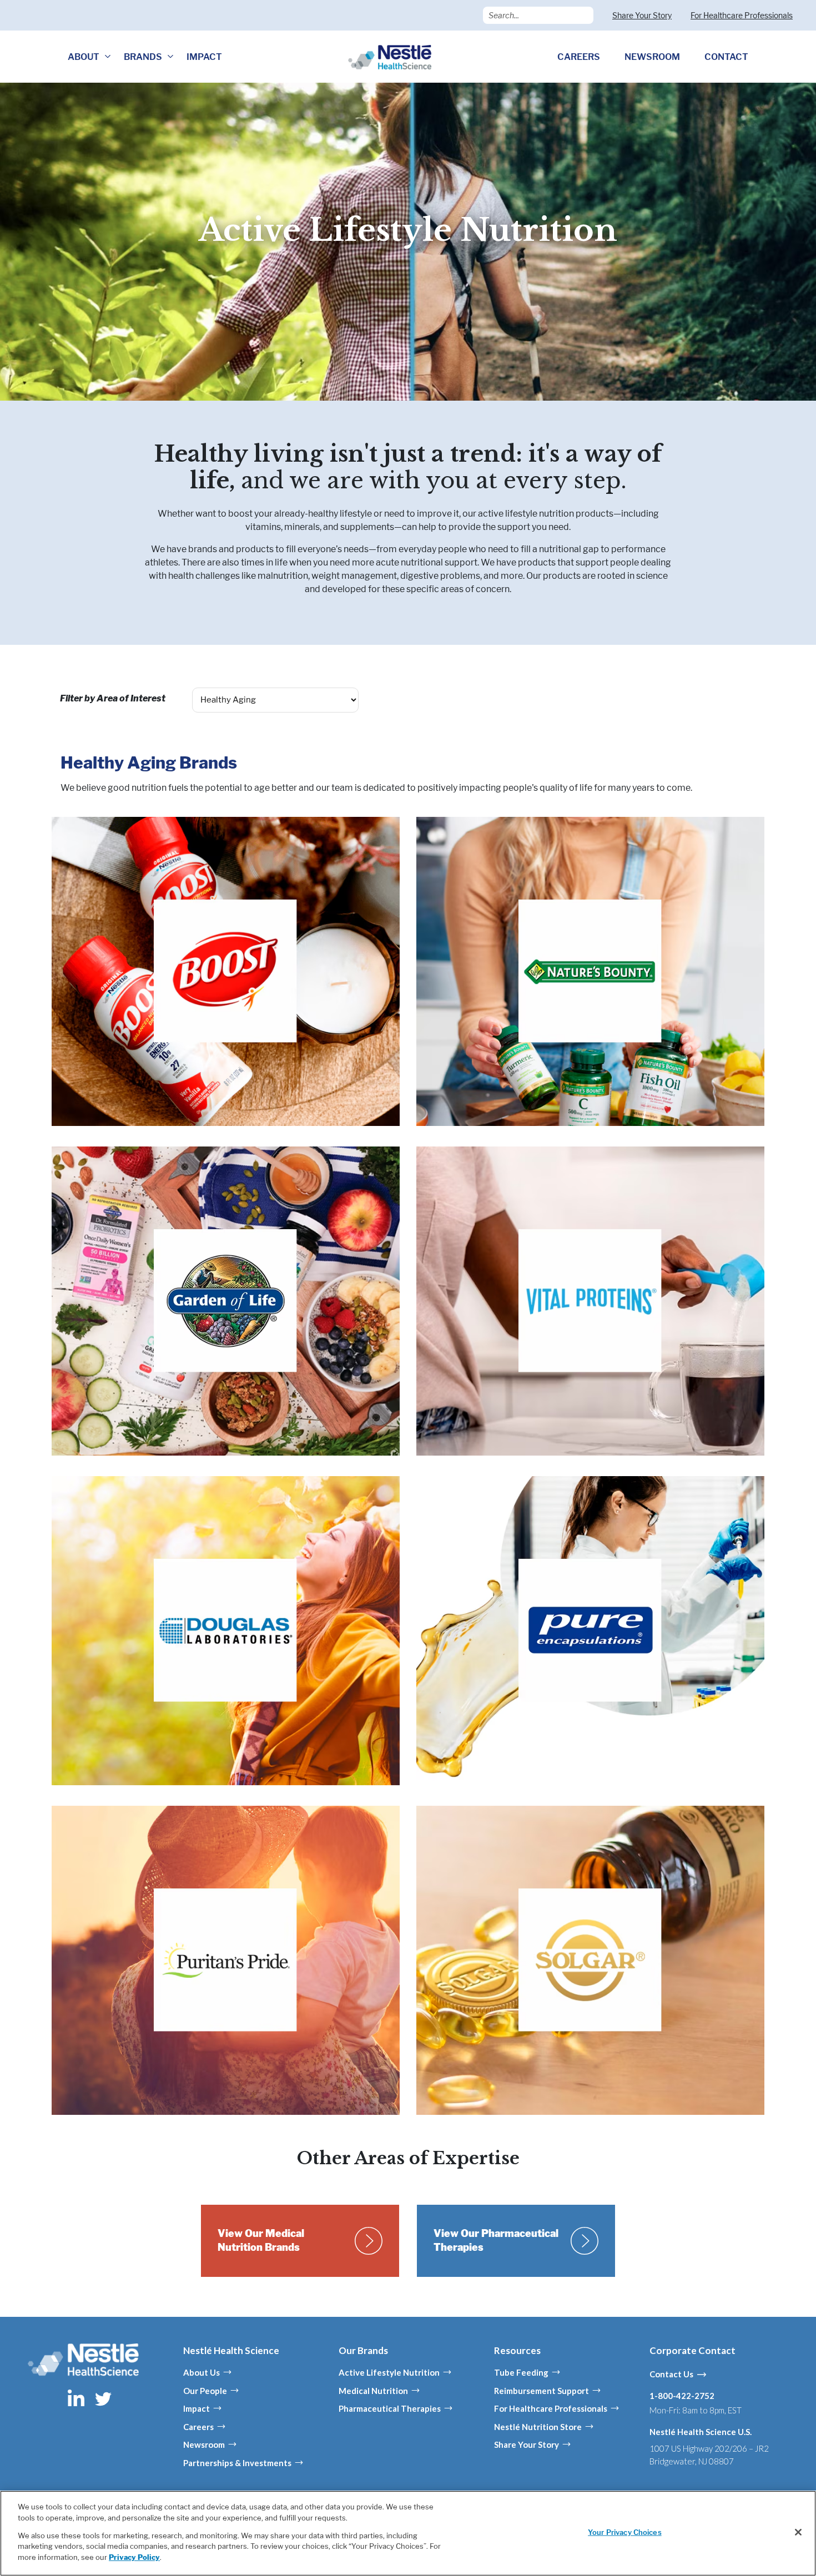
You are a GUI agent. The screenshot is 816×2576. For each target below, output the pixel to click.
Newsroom (204, 2444)
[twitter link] (103, 2398)
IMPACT (204, 57)
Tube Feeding (521, 2372)
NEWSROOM (652, 57)
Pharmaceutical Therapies (390, 2408)
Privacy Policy (134, 2557)
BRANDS (143, 57)
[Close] (798, 2532)
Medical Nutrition (373, 2391)
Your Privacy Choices (625, 2532)
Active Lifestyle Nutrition (389, 2372)
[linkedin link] (77, 2398)
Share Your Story (642, 15)
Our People (205, 2391)
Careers (198, 2427)
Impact (197, 2408)
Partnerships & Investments (237, 2463)
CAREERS (579, 57)
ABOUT (84, 57)
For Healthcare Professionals (742, 15)
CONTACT (726, 57)
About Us (202, 2372)
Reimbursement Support (542, 2391)
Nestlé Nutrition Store (538, 2427)
